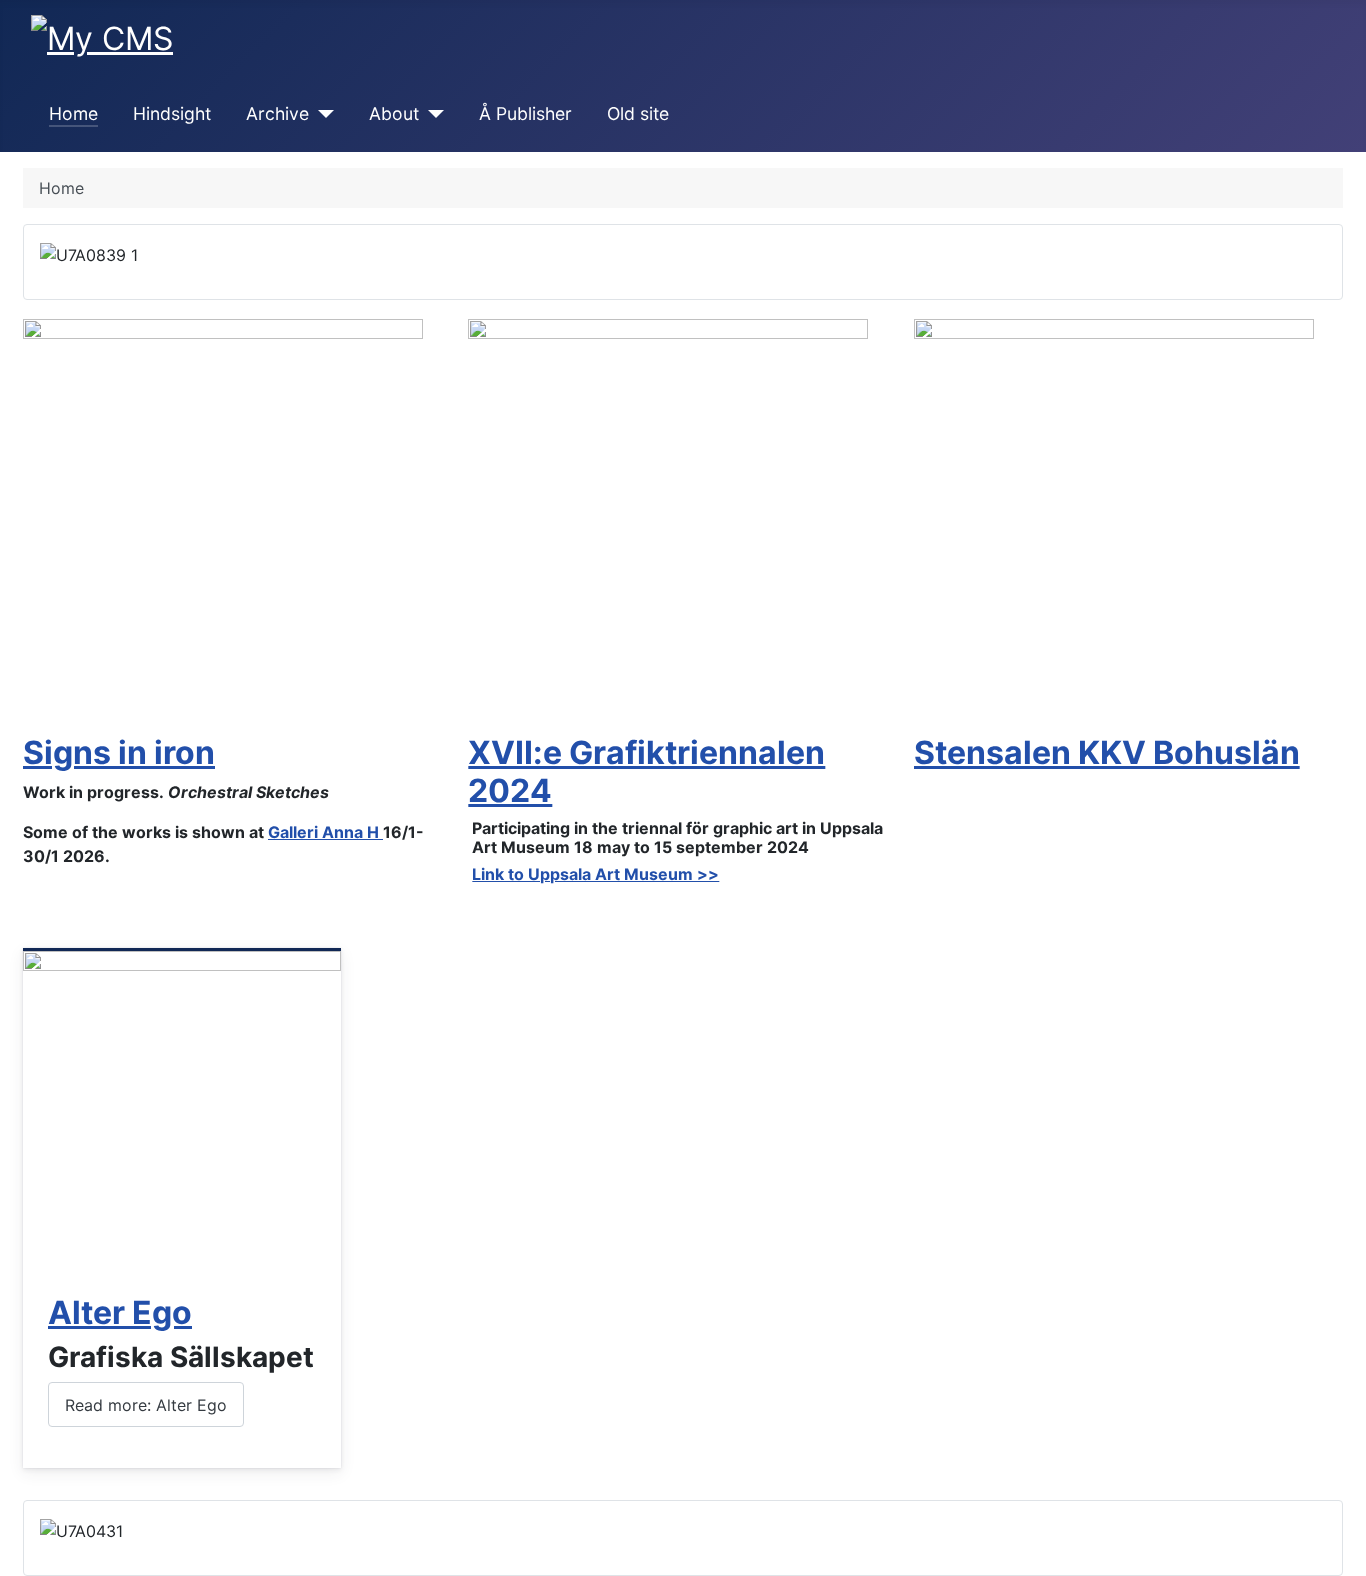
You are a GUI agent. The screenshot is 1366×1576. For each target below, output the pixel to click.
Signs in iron (119, 752)
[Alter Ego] (182, 1109)
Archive (277, 113)
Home (73, 113)
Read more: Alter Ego (146, 1405)
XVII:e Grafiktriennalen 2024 (646, 771)
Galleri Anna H (325, 832)
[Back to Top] (1341, 1551)
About (394, 113)
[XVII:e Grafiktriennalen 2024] (668, 517)
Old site (638, 113)
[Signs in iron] (223, 517)
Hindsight (172, 113)
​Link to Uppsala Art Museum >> (595, 874)
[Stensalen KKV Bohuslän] (1114, 517)
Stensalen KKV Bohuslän (1107, 752)
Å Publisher (525, 113)
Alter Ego (120, 1312)
